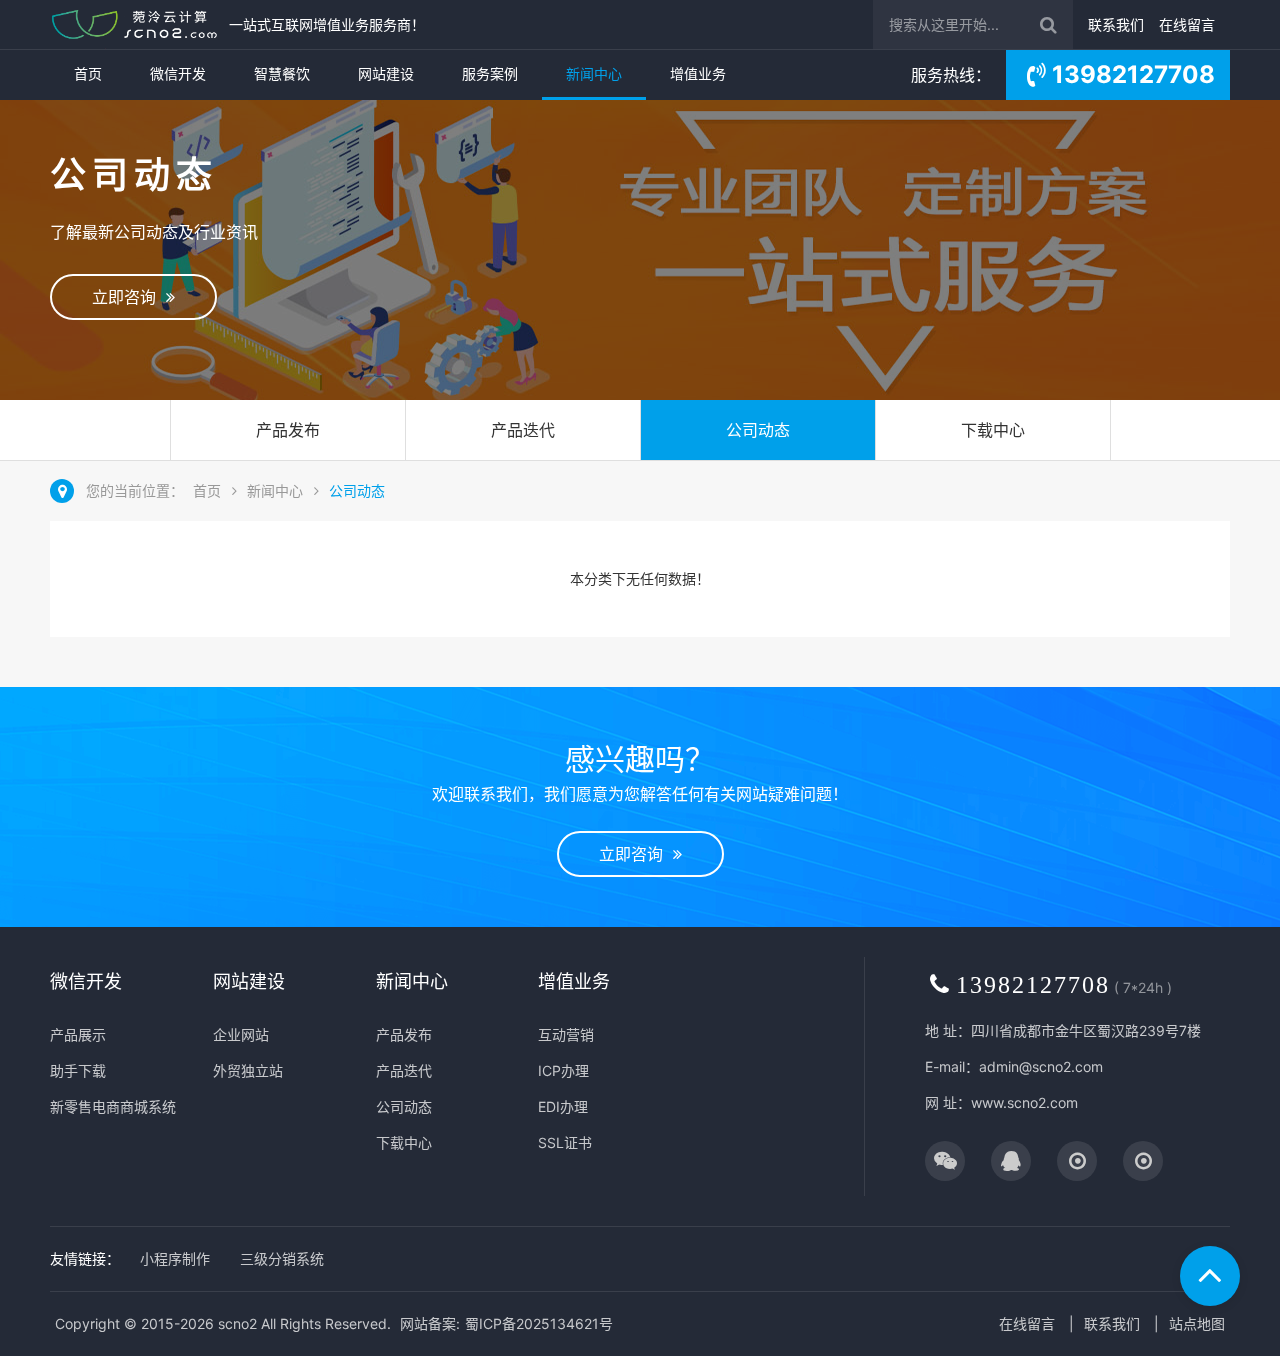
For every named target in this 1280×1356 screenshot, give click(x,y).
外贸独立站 (248, 1070)
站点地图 (1197, 1323)
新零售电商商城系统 (113, 1106)
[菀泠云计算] (134, 24)
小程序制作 (175, 1258)
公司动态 (758, 430)
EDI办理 (563, 1106)
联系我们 (1116, 24)
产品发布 (288, 430)
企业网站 (241, 1034)
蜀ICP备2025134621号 (539, 1323)
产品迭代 (523, 430)
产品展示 (78, 1034)
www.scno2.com (1024, 1102)
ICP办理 (563, 1070)
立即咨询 (129, 297)
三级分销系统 (282, 1258)
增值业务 (698, 73)
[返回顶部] (1210, 1276)
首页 (88, 73)
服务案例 (490, 73)
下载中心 (993, 430)
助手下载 (78, 1070)
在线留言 (1187, 24)
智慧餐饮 (282, 73)
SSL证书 (565, 1142)
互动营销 (566, 1034)
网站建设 (386, 73)
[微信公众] (945, 1162)
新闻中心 (594, 73)
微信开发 (178, 73)
